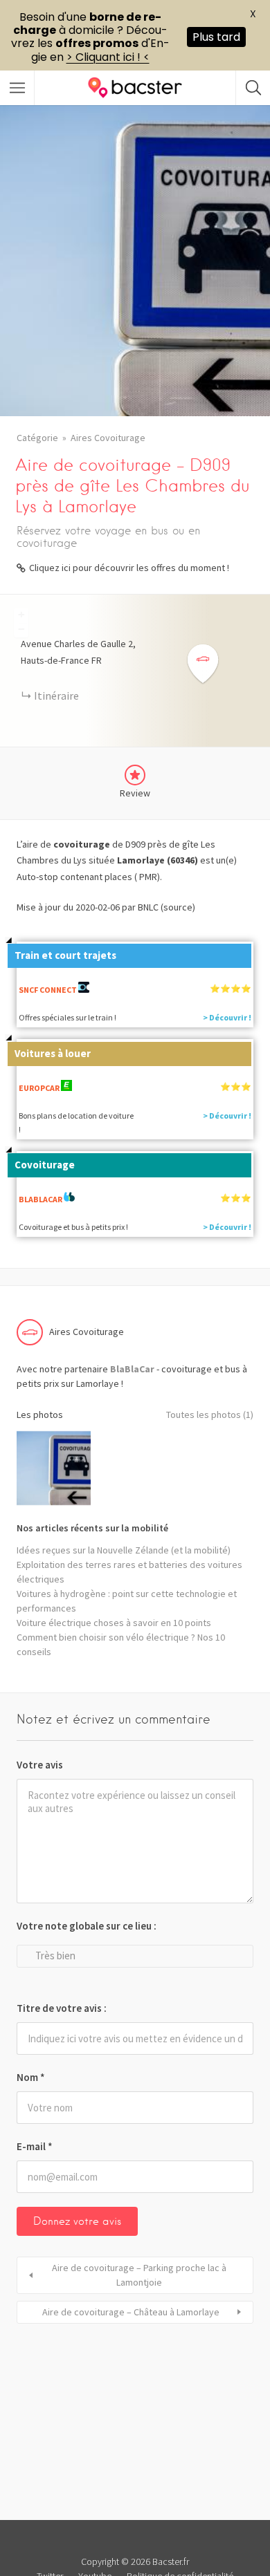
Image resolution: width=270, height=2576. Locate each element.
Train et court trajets (65, 955)
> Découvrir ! (227, 1017)
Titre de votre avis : (62, 2008)
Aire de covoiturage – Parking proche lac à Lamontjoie (139, 2275)
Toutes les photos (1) (210, 1415)
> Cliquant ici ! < (108, 57)
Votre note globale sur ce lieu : (87, 1926)
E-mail (35, 2146)
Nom (31, 2077)
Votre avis (40, 1765)
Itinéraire (56, 696)
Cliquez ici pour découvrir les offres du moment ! (129, 568)
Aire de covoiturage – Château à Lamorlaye (131, 2312)
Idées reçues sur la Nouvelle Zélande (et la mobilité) (124, 1550)
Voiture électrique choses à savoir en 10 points (114, 1623)
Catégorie (37, 438)
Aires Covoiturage (108, 438)
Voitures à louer (53, 1053)
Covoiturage (45, 1165)
